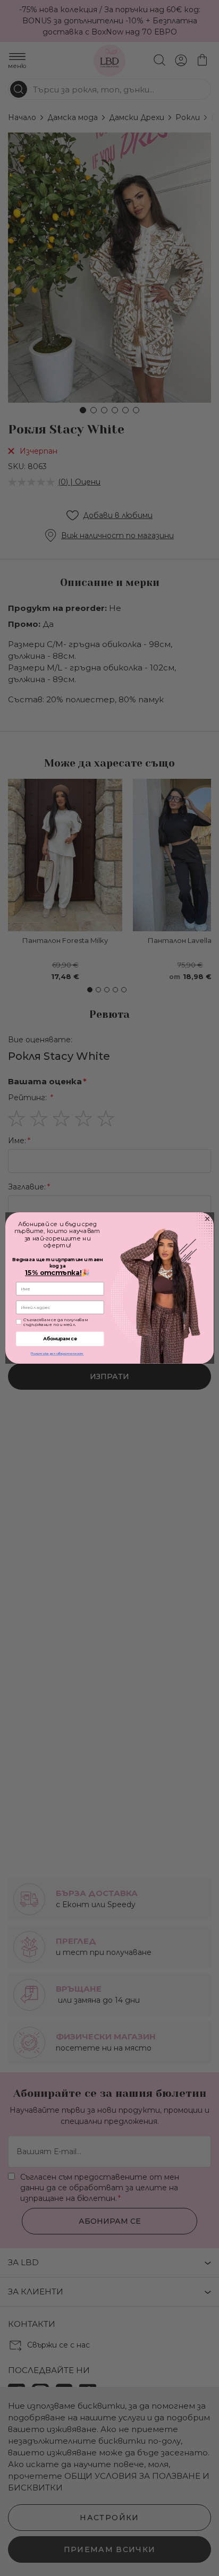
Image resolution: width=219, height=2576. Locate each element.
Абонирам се (60, 1339)
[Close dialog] (207, 1219)
